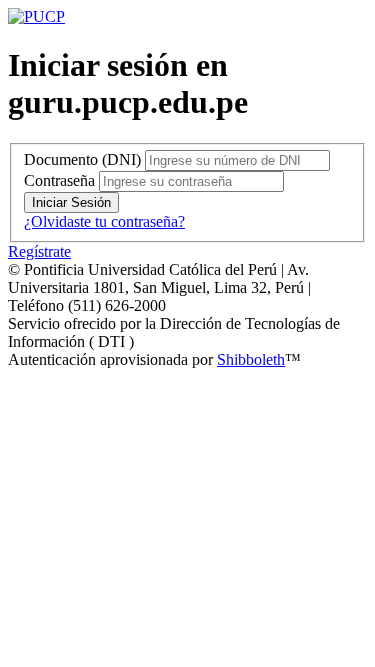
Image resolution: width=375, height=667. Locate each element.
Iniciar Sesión (71, 202)
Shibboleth (251, 359)
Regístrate (39, 251)
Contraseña (59, 180)
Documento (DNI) (82, 159)
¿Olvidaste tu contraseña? (104, 221)
